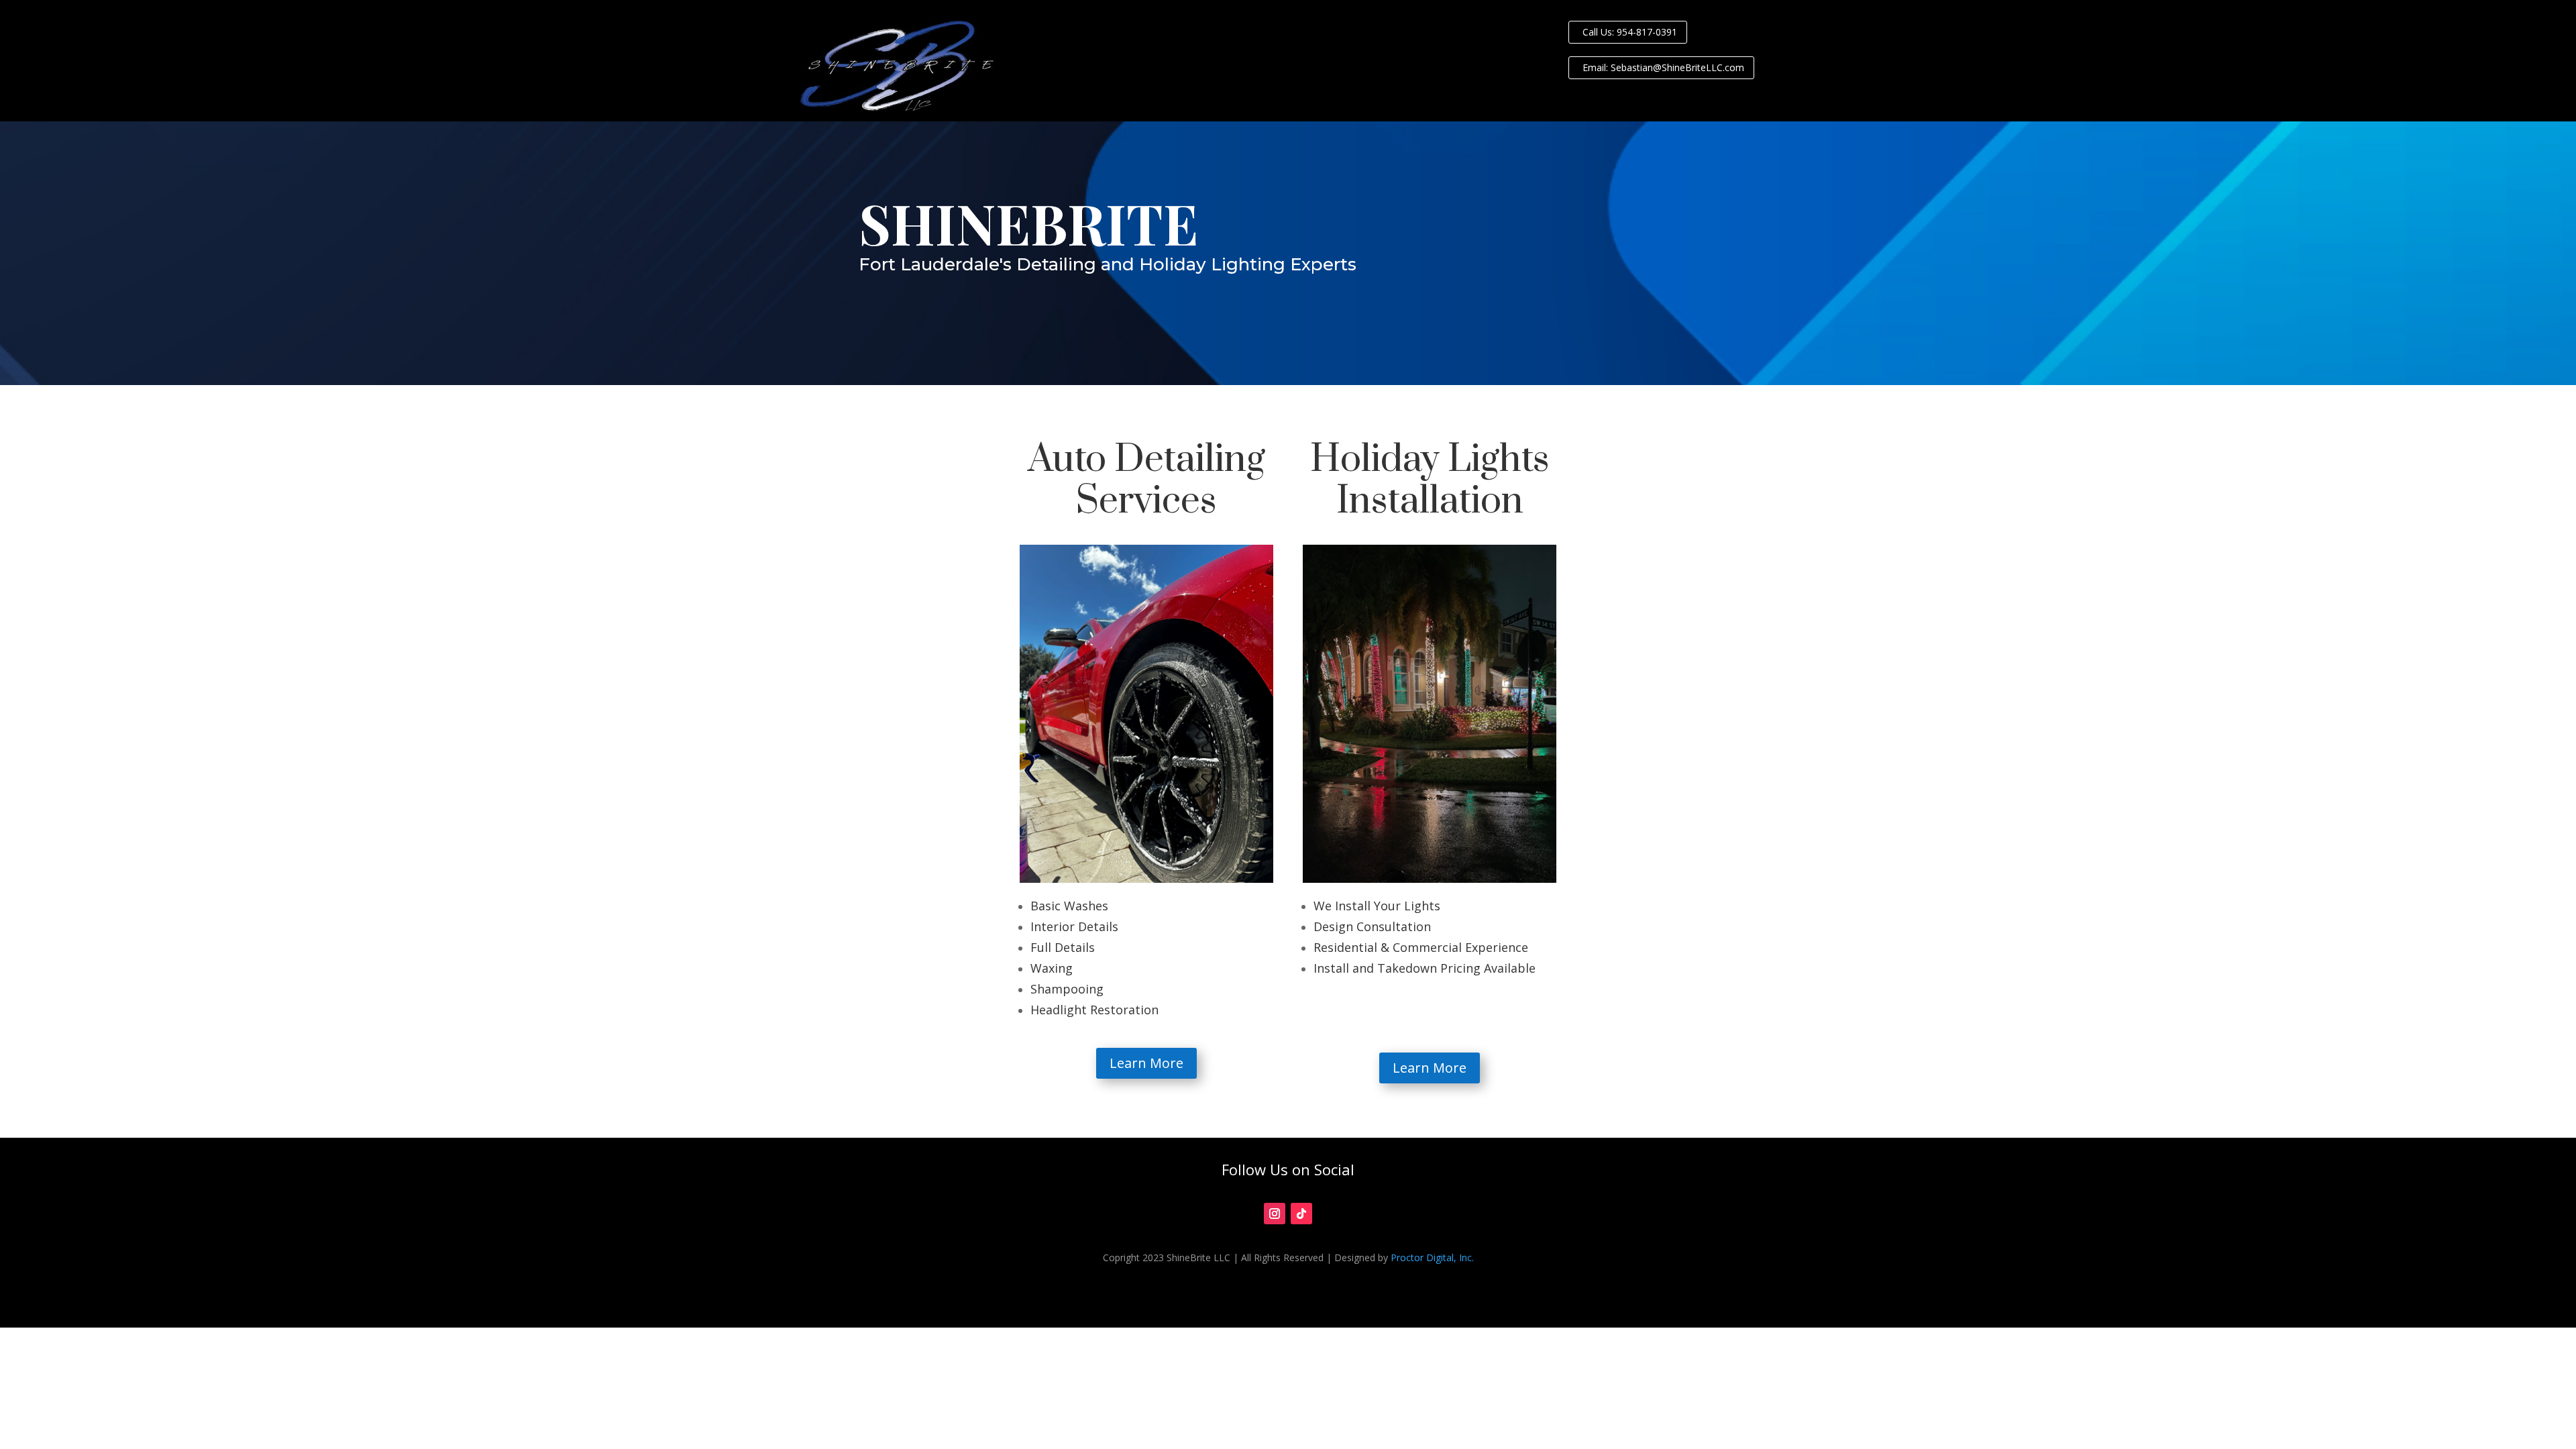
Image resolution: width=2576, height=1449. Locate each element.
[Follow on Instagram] (1275, 1214)
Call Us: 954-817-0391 (1630, 32)
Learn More (1146, 1063)
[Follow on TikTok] (1301, 1214)
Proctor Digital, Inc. (1432, 1257)
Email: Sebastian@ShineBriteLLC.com (1663, 67)
